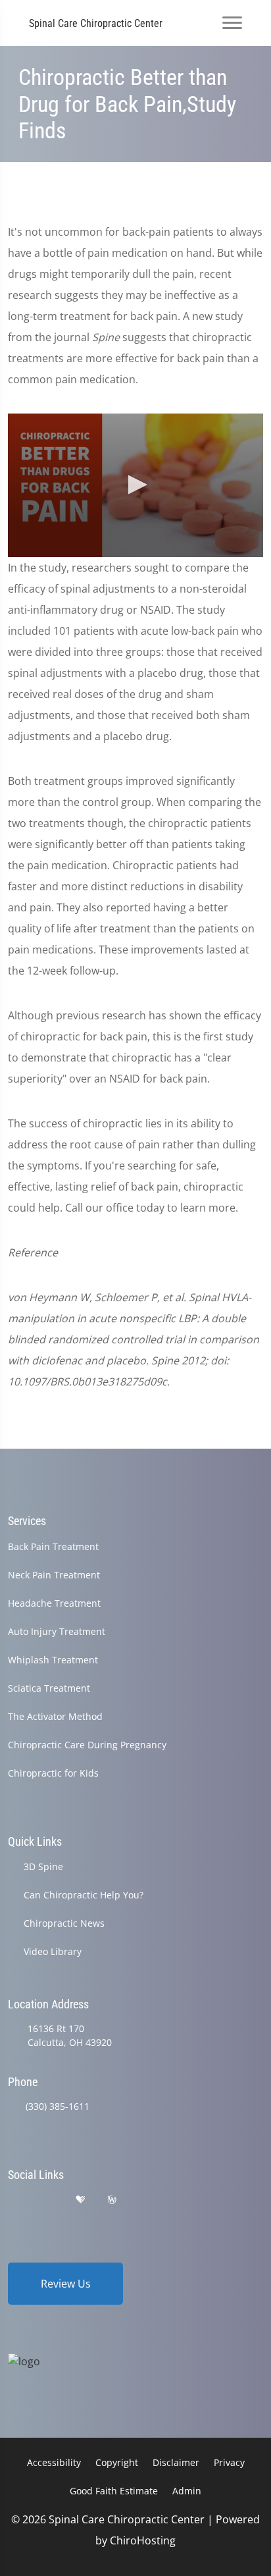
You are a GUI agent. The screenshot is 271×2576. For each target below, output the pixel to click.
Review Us (66, 2284)
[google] (14, 2200)
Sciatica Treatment (49, 1688)
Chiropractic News (64, 1923)
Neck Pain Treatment (54, 1575)
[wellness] (112, 2200)
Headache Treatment (54, 1603)
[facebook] (48, 2200)
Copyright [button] (117, 2462)
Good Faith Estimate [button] (114, 2491)
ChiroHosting (143, 2540)
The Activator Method (55, 1716)
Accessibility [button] (54, 2462)
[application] (135, 485)
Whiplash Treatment (53, 1660)
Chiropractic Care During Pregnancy (87, 1745)
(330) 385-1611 (58, 2106)
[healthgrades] (80, 2200)
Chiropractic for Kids (53, 1773)
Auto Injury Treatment (57, 1631)
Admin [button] (187, 2491)
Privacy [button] (229, 2462)
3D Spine (43, 1866)
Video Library (53, 1951)
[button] (135, 485)
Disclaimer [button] (176, 2462)
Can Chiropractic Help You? (84, 1895)
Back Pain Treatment (53, 1546)
